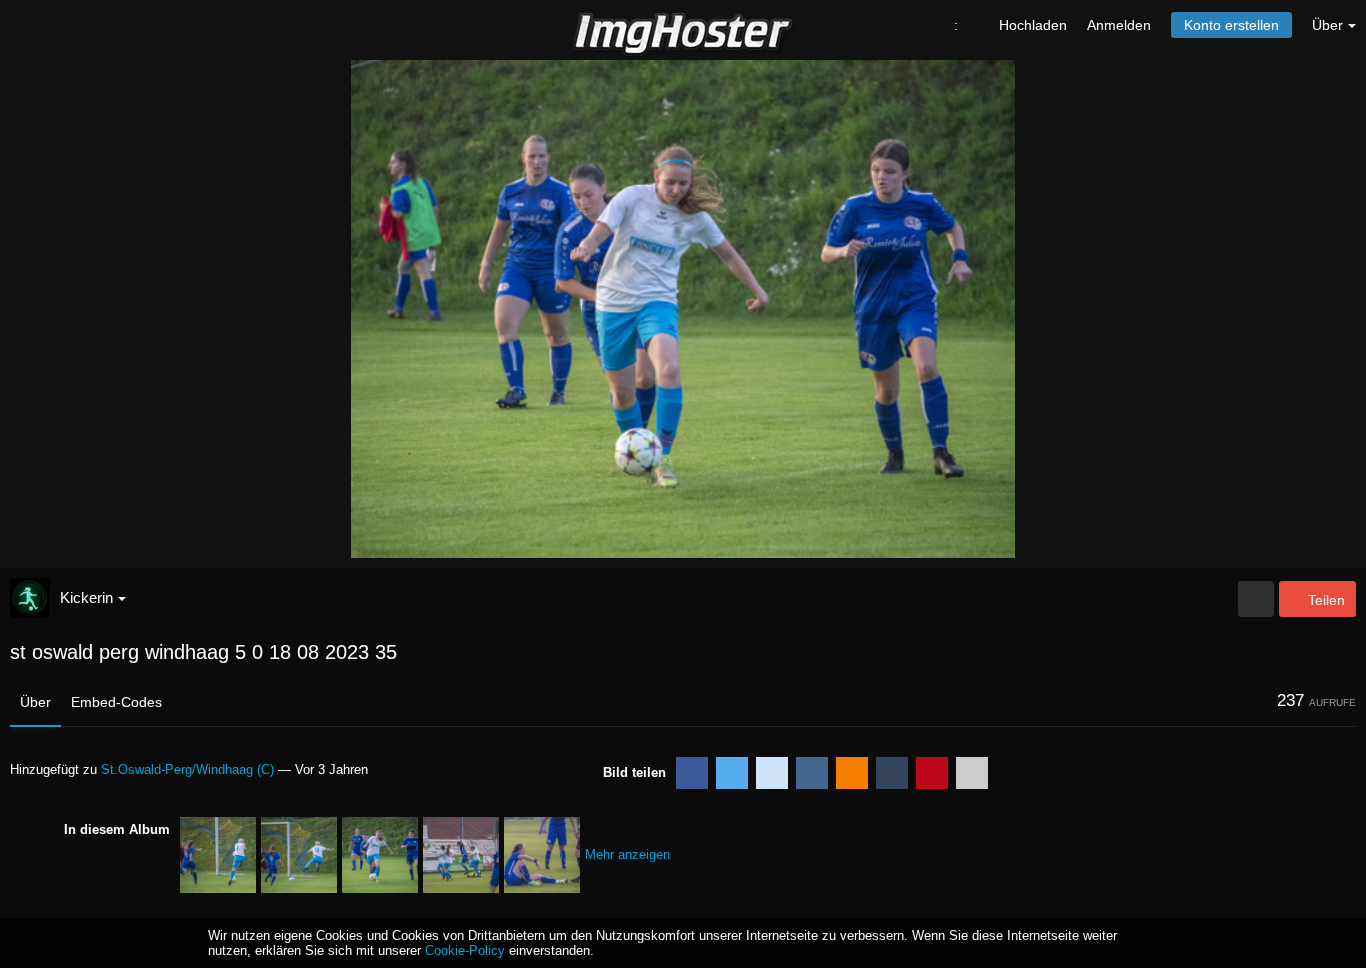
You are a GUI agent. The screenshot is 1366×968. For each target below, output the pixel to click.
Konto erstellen (1231, 25)
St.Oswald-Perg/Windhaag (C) (187, 769)
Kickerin (86, 597)
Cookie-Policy (465, 950)
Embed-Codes (116, 702)
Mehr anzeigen (627, 854)
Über (35, 702)
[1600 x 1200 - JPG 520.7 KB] (1256, 599)
